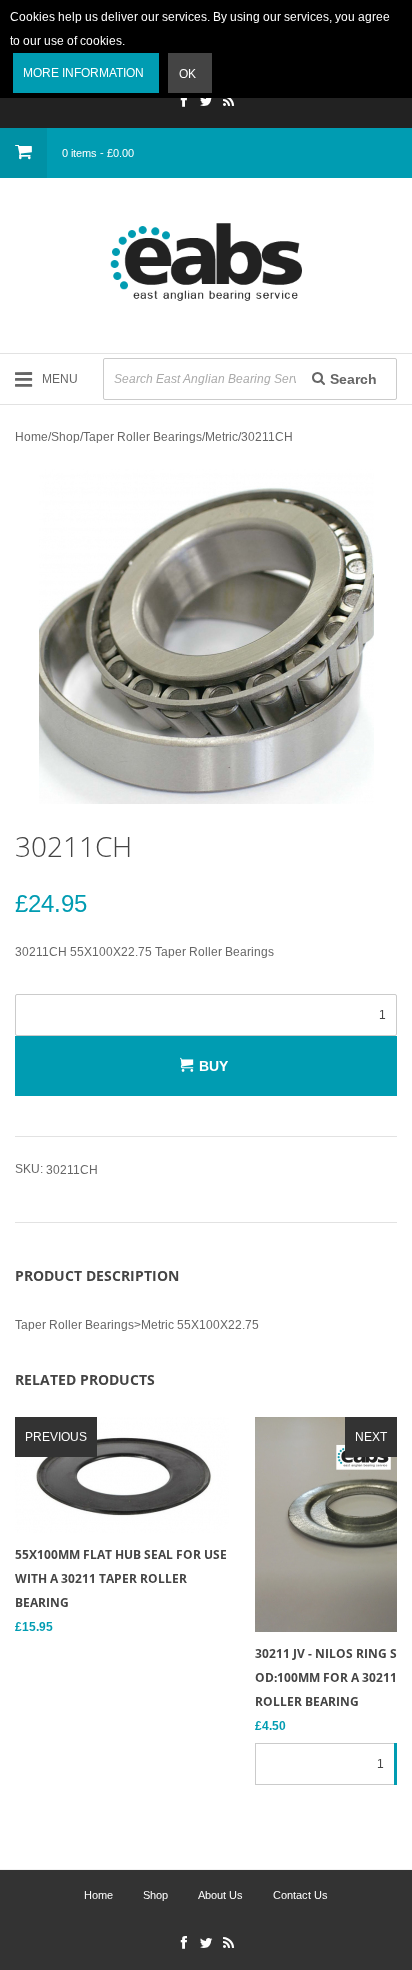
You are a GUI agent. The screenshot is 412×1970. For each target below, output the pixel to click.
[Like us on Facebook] (184, 103)
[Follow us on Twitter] (206, 103)
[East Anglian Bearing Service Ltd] (206, 262)
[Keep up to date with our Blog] (228, 103)
